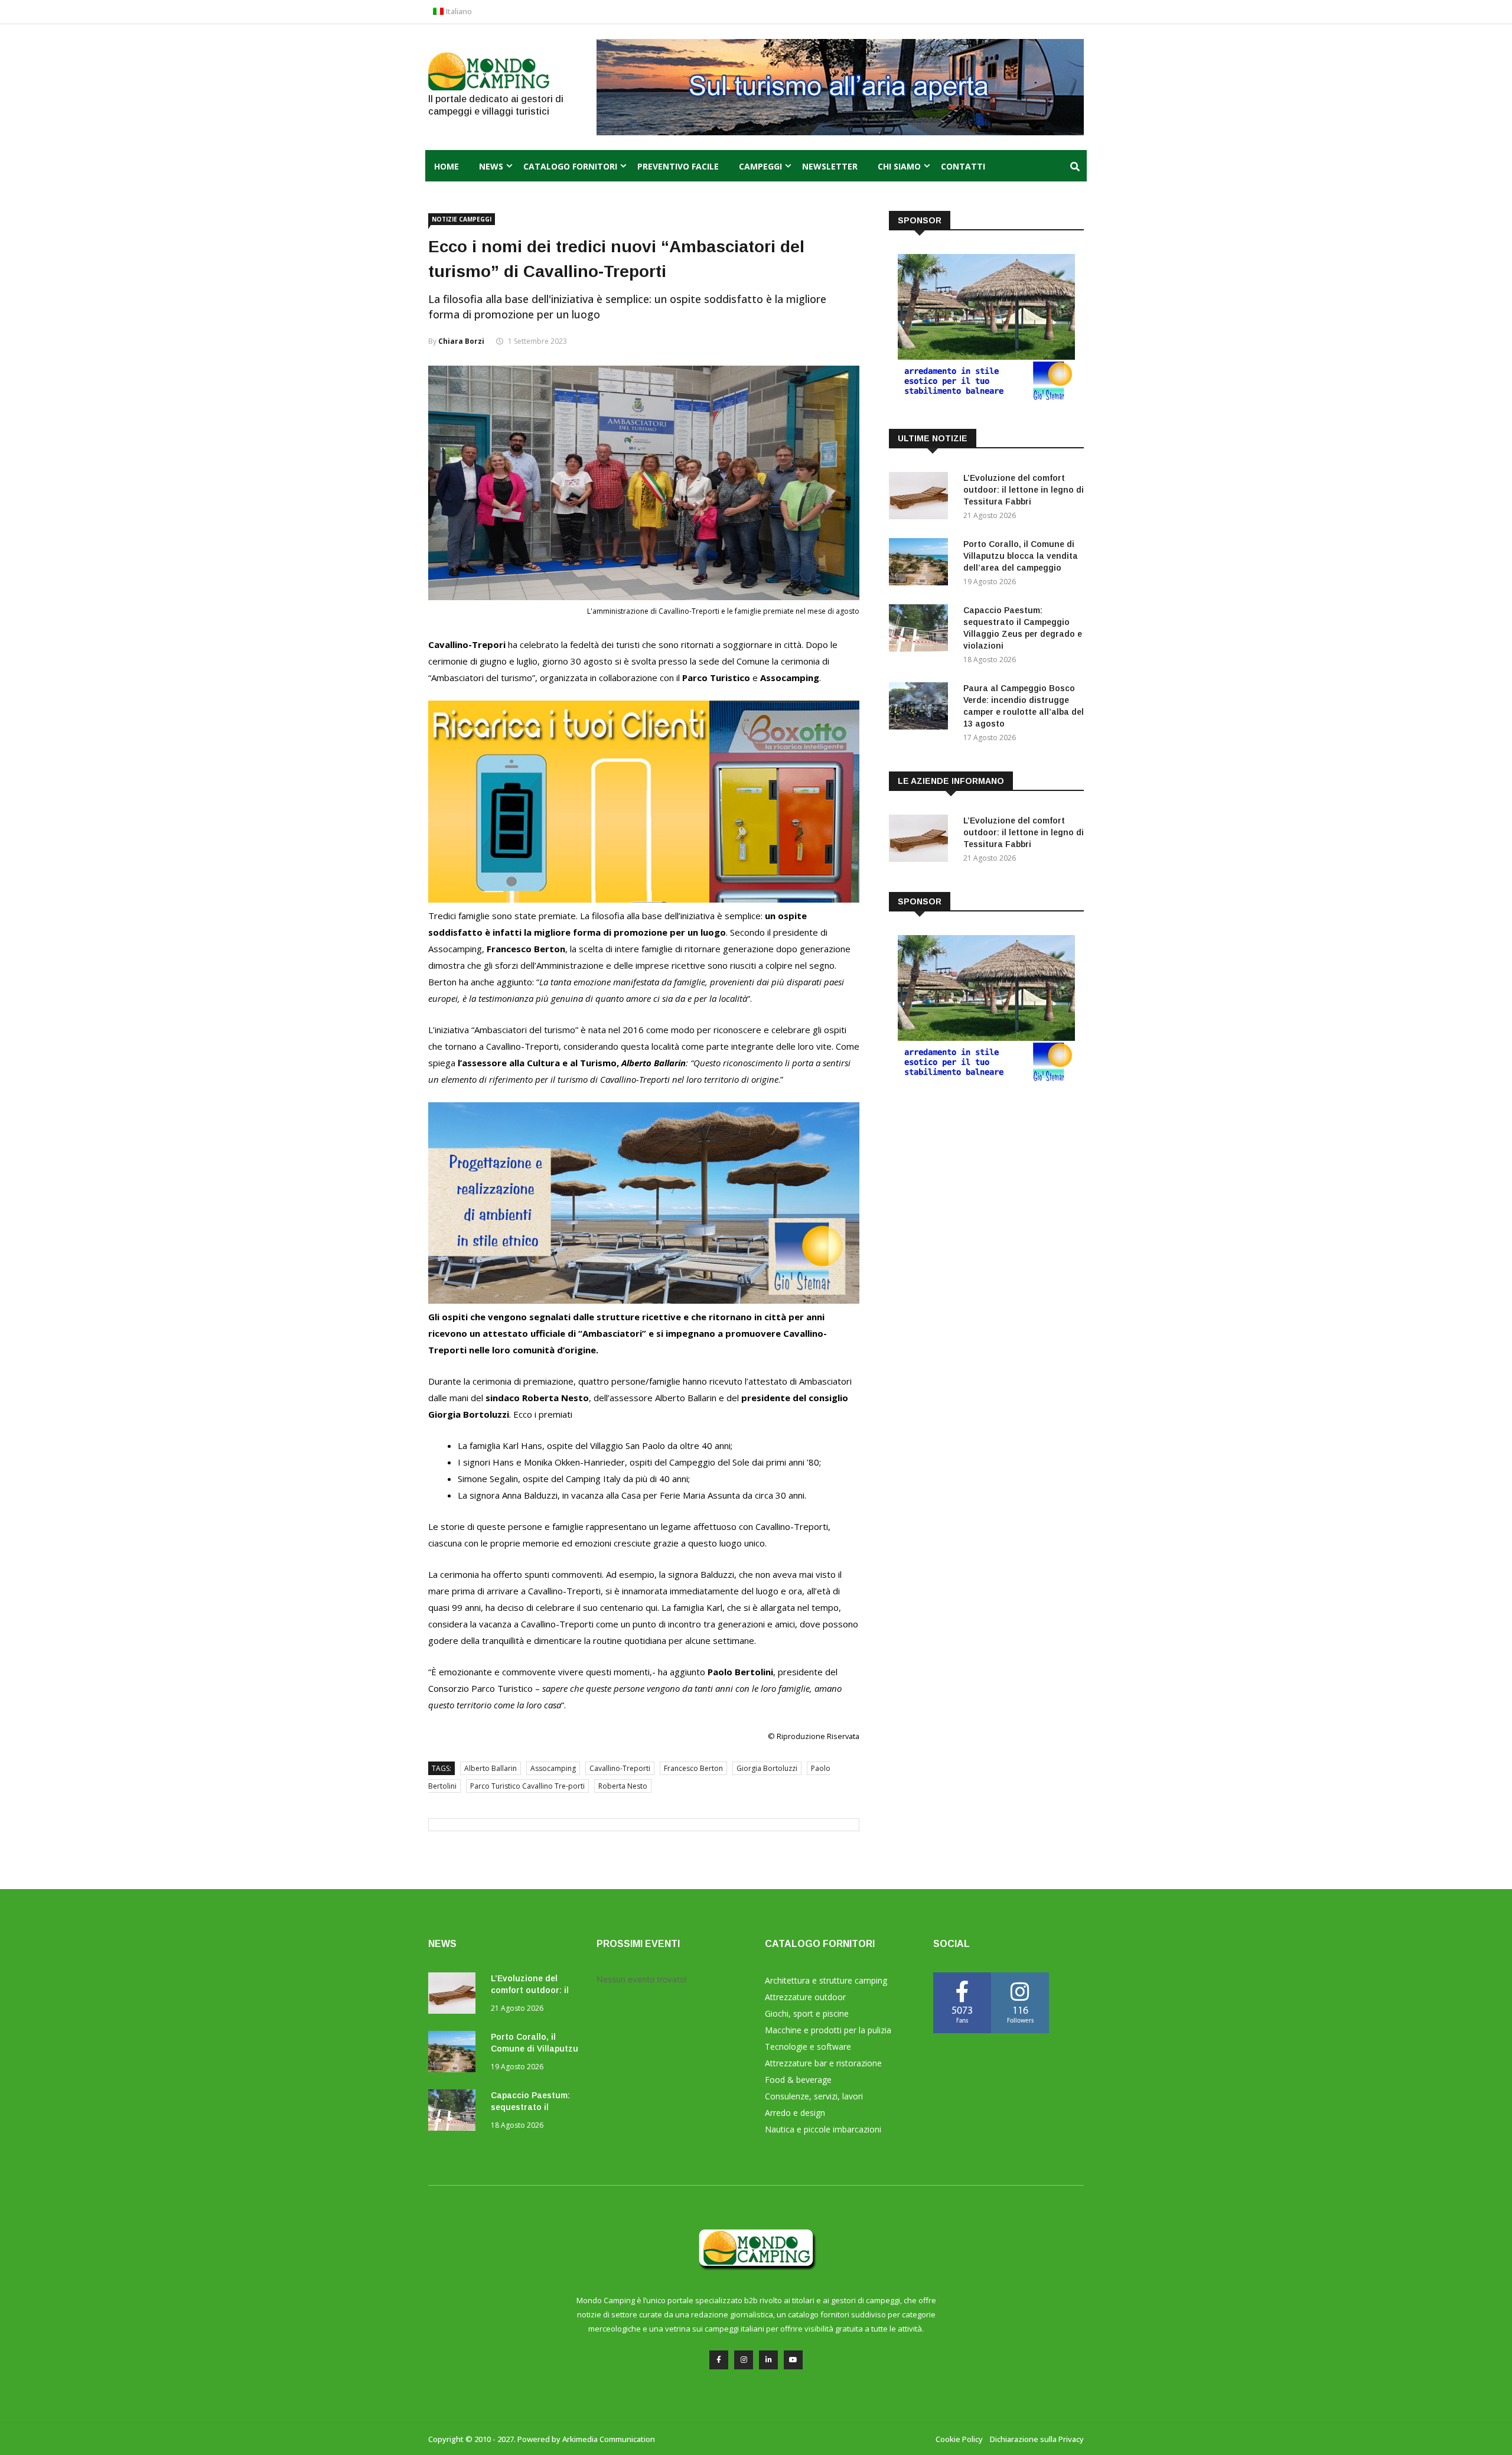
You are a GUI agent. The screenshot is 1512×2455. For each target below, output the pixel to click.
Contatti (963, 166)
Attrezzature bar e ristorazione (823, 2063)
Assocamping (553, 1768)
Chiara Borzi (461, 341)
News (491, 166)
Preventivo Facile (678, 166)
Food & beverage (798, 2080)
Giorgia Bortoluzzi (767, 1768)
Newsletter (830, 166)
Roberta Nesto (623, 1786)
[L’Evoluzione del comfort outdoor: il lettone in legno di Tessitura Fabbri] (921, 498)
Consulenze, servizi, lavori (814, 2096)
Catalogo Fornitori (570, 166)
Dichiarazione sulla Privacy (1037, 2439)
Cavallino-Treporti (620, 1768)
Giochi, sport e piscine (807, 2013)
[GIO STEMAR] (644, 1300)
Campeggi (760, 166)
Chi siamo (899, 166)
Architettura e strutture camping (826, 1980)
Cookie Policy (959, 2439)
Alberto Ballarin (491, 1768)
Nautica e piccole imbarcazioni (823, 2129)
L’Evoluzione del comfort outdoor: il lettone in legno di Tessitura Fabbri (1024, 490)
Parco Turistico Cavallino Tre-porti (527, 1786)
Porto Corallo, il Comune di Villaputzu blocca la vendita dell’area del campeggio (1021, 556)
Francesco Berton (693, 1768)
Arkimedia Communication (609, 2439)
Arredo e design (795, 2113)
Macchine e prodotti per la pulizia (828, 2030)
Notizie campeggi (462, 219)
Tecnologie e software (808, 2047)
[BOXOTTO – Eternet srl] (644, 899)
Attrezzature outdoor (805, 1997)
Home (447, 166)
